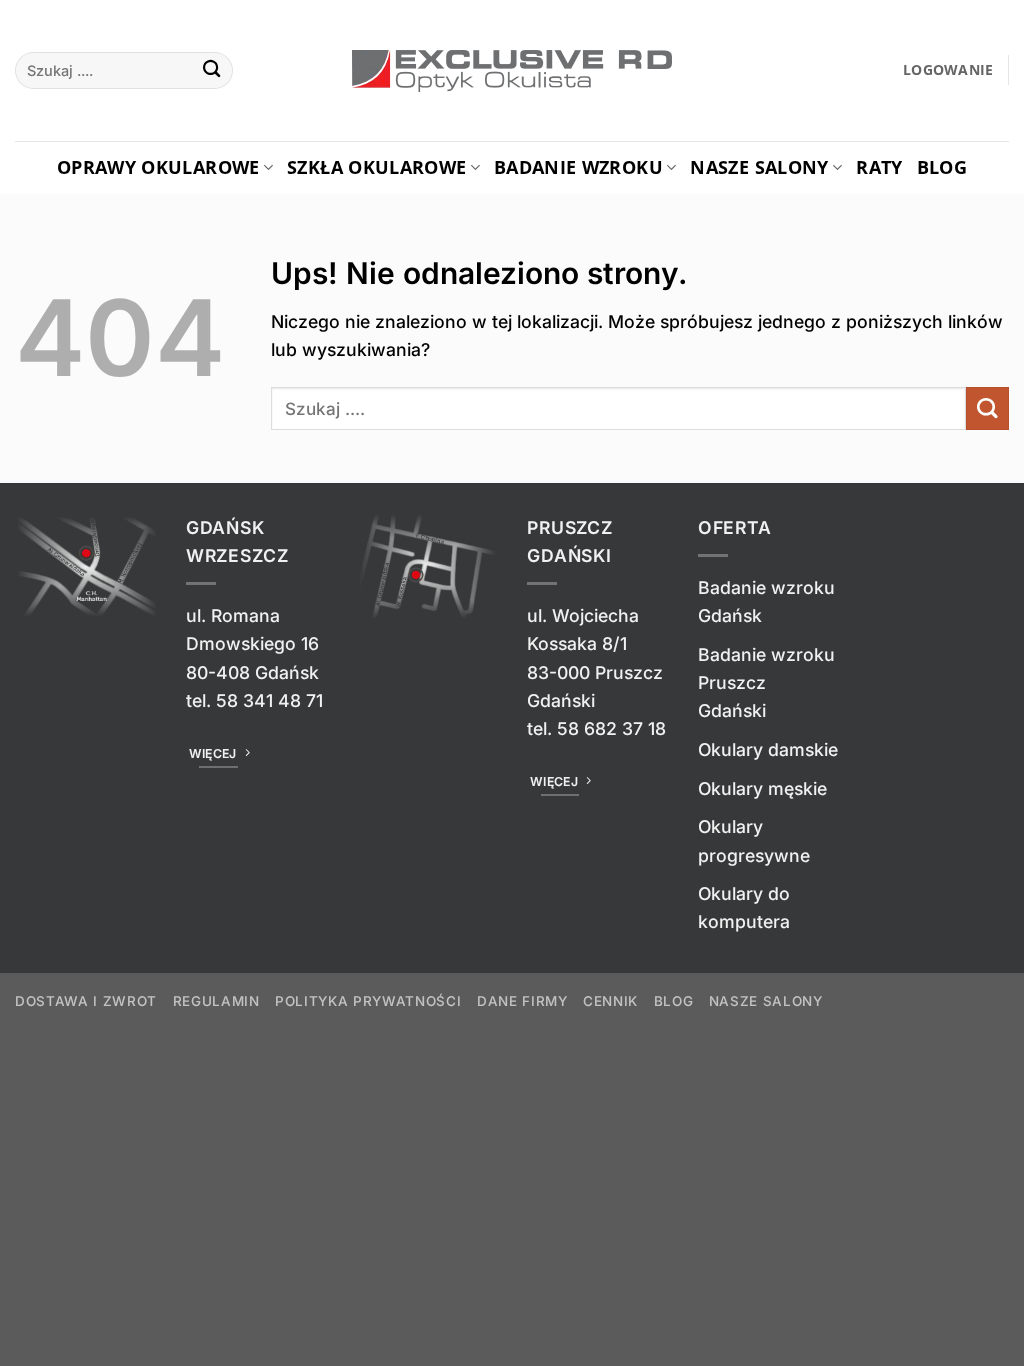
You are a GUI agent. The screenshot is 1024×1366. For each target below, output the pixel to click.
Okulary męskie (762, 788)
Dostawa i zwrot (86, 1001)
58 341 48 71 (269, 700)
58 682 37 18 (611, 728)
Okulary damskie (768, 749)
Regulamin (216, 1001)
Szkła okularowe (376, 167)
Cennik (610, 1001)
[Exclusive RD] (512, 71)
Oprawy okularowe (158, 167)
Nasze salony (759, 167)
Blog (942, 167)
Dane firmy (522, 1001)
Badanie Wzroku (578, 167)
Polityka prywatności (368, 1001)
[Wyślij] (211, 70)
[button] (948, 70)
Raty (879, 167)
